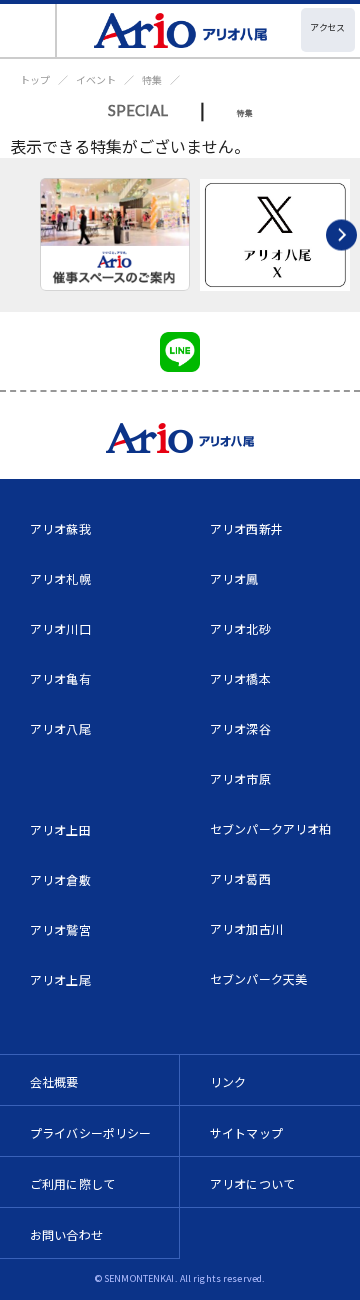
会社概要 (54, 1081)
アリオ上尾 (60, 979)
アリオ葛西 (240, 878)
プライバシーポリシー (91, 1132)
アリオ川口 (60, 628)
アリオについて (252, 1183)
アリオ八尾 (60, 728)
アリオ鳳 (234, 578)
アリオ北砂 (240, 628)
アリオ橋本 (240, 678)
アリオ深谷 (240, 728)
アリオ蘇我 (60, 528)
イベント (96, 79)
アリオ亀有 (60, 678)
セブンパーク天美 (258, 978)
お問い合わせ (66, 1234)
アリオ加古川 (246, 928)
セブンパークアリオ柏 (271, 828)
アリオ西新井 (246, 528)
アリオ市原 (240, 778)
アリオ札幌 (60, 578)
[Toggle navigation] (28, 30)
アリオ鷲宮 (60, 929)
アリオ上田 (60, 829)
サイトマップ (246, 1132)
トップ (35, 79)
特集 (152, 79)
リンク (228, 1081)
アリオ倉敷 (60, 879)
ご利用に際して (72, 1183)
